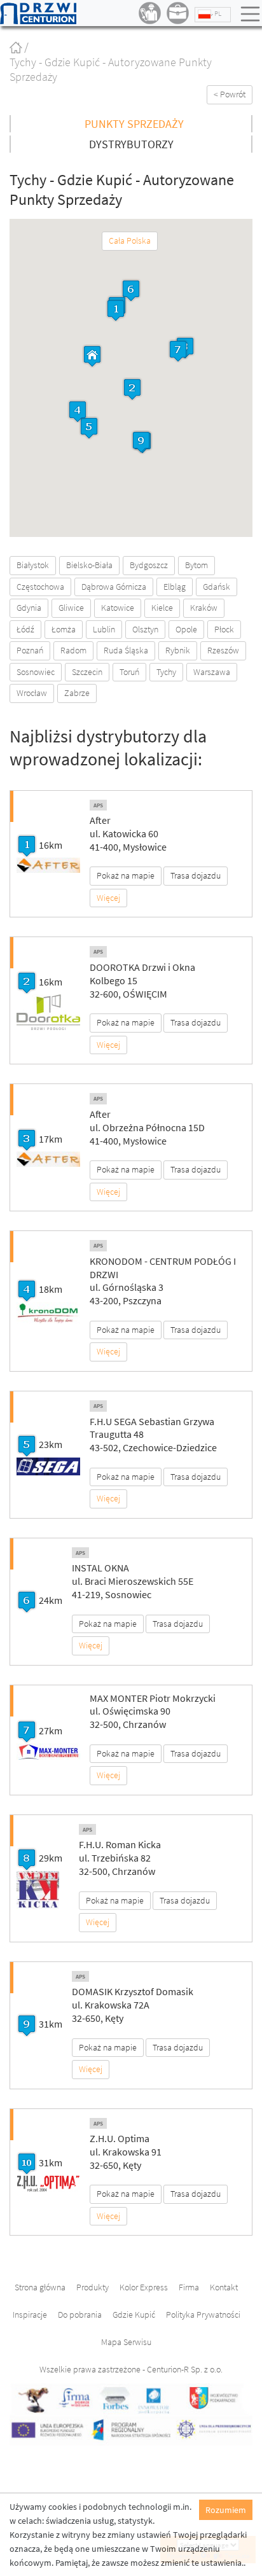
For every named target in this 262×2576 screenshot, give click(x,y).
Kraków (204, 608)
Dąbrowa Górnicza (114, 587)
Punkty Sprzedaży (134, 124)
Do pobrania (80, 2315)
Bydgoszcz (149, 565)
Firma (189, 2287)
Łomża (64, 629)
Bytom (197, 565)
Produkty (93, 2287)
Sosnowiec (36, 672)
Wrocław (32, 693)
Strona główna (40, 2287)
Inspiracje (30, 2315)
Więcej (108, 898)
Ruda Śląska (126, 650)
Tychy (166, 672)
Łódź (25, 629)
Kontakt (224, 2287)
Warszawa (212, 672)
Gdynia (29, 608)
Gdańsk (217, 587)
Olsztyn (145, 629)
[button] (116, 310)
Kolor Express (144, 2287)
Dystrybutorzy (131, 144)
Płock (224, 629)
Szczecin (87, 672)
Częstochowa (40, 587)
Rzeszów (223, 650)
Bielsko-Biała (89, 565)
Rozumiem (226, 2510)
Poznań (30, 650)
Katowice (118, 608)
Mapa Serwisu (126, 2342)
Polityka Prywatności (203, 2315)
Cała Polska (130, 240)
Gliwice (71, 608)
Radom (73, 650)
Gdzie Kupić (134, 2315)
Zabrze (77, 693)
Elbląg (175, 587)
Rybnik (178, 650)
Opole (186, 629)
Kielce (162, 608)
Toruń (129, 672)
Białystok (33, 565)
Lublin (104, 629)
